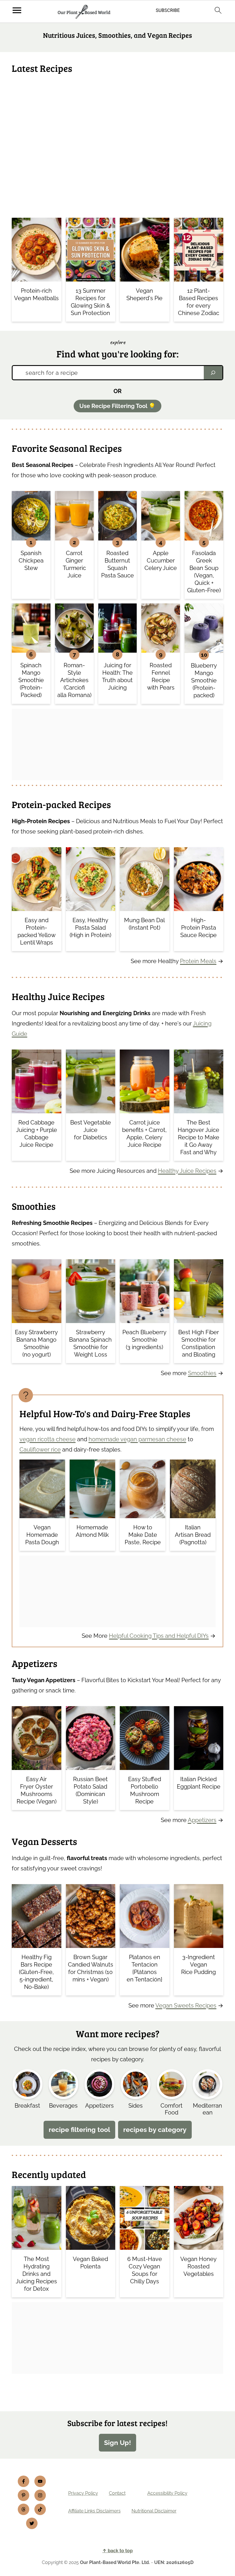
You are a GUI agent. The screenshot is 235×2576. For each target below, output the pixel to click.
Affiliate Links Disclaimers (94, 2511)
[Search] (213, 373)
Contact (117, 2493)
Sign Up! (117, 2443)
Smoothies (202, 1373)
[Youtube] (40, 2481)
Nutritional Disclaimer (154, 2511)
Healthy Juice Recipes (187, 1171)
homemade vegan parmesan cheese (137, 1439)
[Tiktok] (40, 2509)
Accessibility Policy (167, 2493)
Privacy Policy (83, 2493)
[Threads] (23, 2509)
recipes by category (155, 2130)
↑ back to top (117, 2551)
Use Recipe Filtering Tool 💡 (117, 406)
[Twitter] (32, 2523)
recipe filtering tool (79, 2130)
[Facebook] (23, 2481)
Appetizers (202, 1820)
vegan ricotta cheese (48, 1439)
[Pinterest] (23, 2495)
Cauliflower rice (40, 1450)
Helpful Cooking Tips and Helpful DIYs (159, 1636)
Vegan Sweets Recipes (186, 2005)
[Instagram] (40, 2495)
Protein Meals (198, 961)
